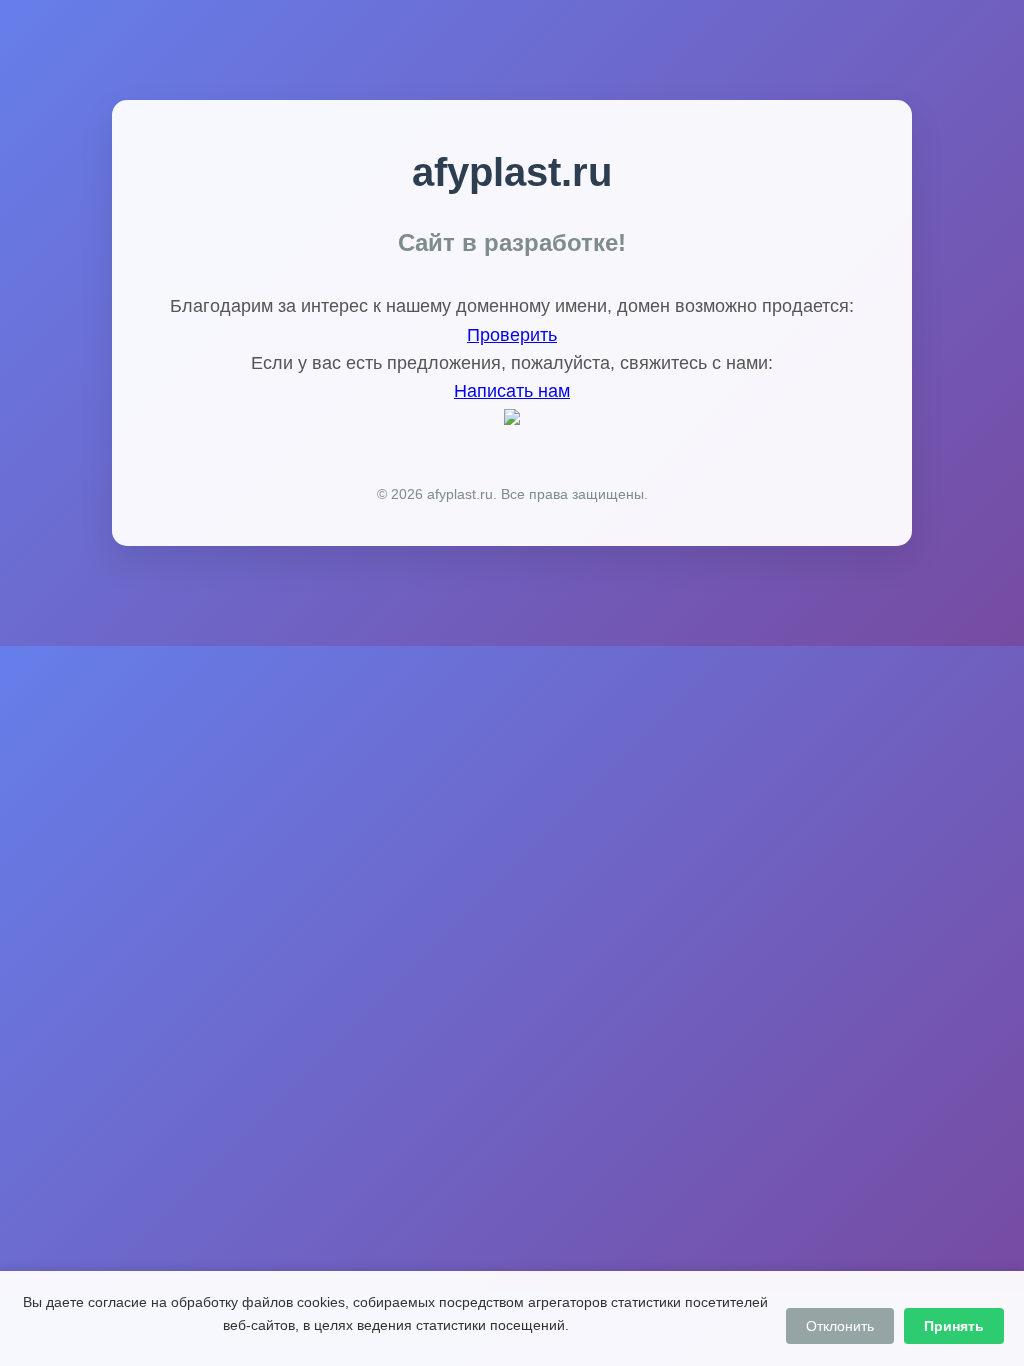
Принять (954, 1326)
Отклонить (840, 1326)
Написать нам (512, 391)
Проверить (512, 335)
